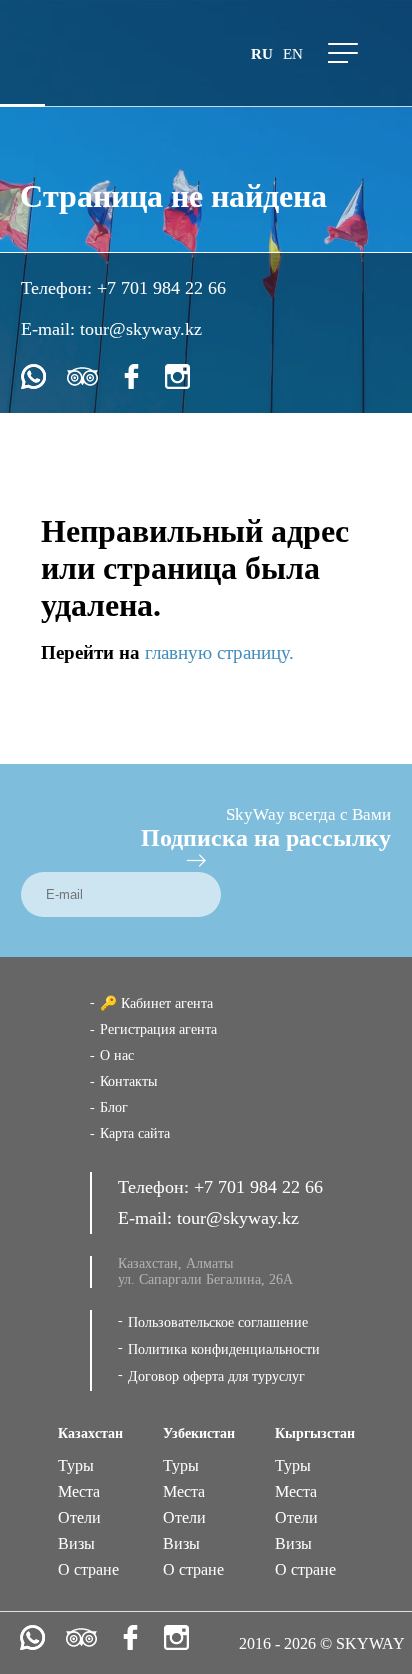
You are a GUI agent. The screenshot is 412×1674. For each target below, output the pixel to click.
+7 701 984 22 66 (161, 288)
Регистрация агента (158, 1029)
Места (79, 1491)
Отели (79, 1517)
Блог (114, 1107)
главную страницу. (219, 652)
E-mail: (50, 329)
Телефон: (59, 288)
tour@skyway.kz (141, 329)
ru (262, 54)
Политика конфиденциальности (224, 1349)
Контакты (128, 1081)
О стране (88, 1569)
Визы (76, 1543)
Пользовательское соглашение (218, 1322)
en (293, 54)
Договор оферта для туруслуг (216, 1376)
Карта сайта (135, 1133)
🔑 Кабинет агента (156, 1003)
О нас (117, 1055)
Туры (76, 1465)
